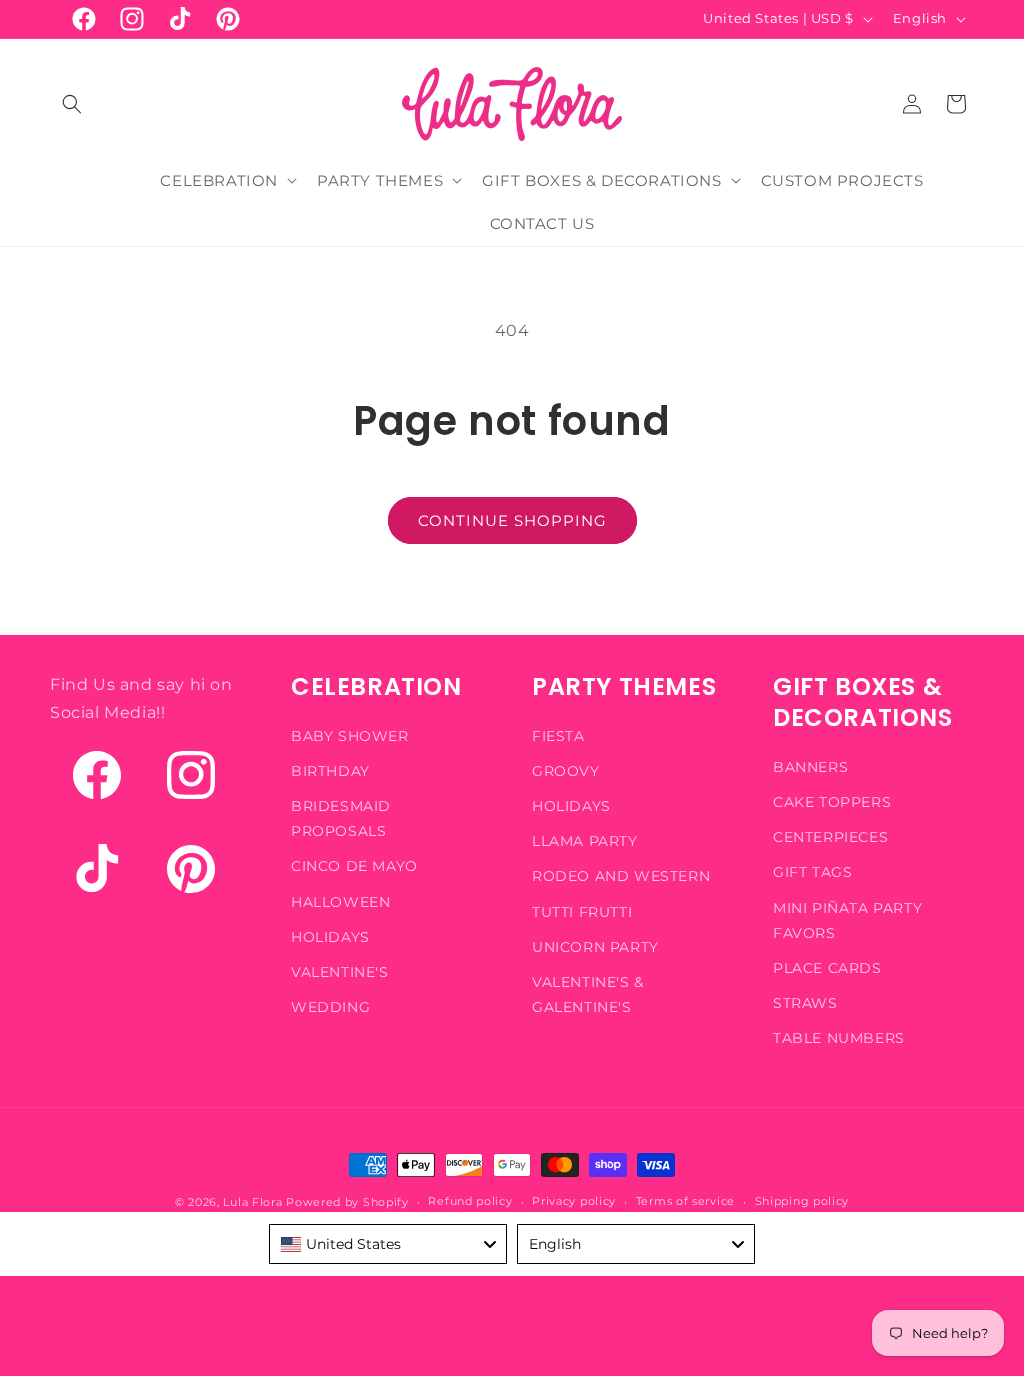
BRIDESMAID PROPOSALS (341, 818)
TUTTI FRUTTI (582, 912)
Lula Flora (252, 1202)
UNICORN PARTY (595, 947)
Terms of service (685, 1201)
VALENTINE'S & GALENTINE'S (588, 994)
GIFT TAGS (812, 872)
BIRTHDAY (330, 771)
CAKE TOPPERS (832, 802)
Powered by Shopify (347, 1202)
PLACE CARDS (827, 968)
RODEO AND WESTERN (621, 876)
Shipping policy (802, 1201)
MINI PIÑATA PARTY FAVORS (847, 920)
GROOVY (566, 771)
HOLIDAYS (330, 937)
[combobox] (388, 1244)
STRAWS (805, 1003)
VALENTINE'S (340, 972)
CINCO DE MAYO (354, 866)
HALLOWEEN (340, 902)
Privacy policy (574, 1201)
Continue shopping (512, 520)
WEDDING (330, 1007)
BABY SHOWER (350, 736)
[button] (72, 104)
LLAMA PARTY (585, 841)
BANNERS (810, 767)
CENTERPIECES (830, 837)
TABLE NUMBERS (839, 1038)
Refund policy (470, 1201)
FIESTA (558, 736)
